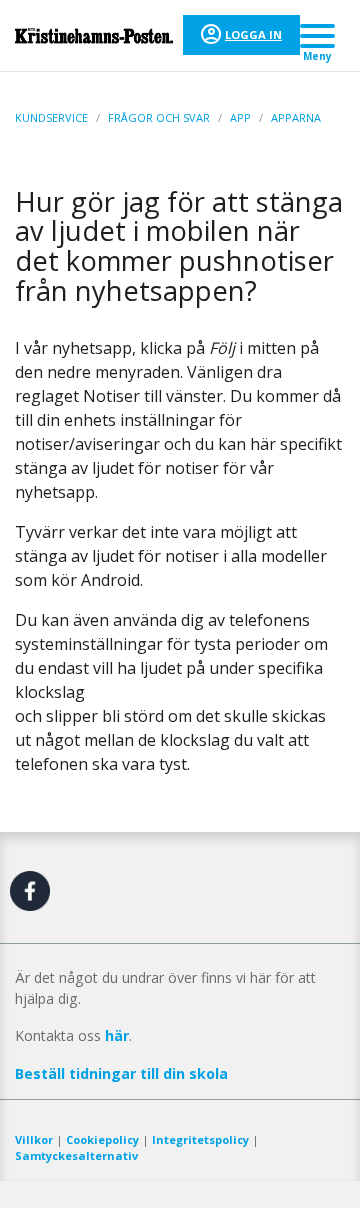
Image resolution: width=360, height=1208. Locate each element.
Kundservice (51, 117)
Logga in (253, 34)
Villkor (34, 1139)
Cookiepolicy (102, 1139)
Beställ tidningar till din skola (121, 1073)
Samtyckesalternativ (76, 1155)
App (240, 117)
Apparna (296, 117)
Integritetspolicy (200, 1139)
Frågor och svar (159, 117)
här (117, 1035)
